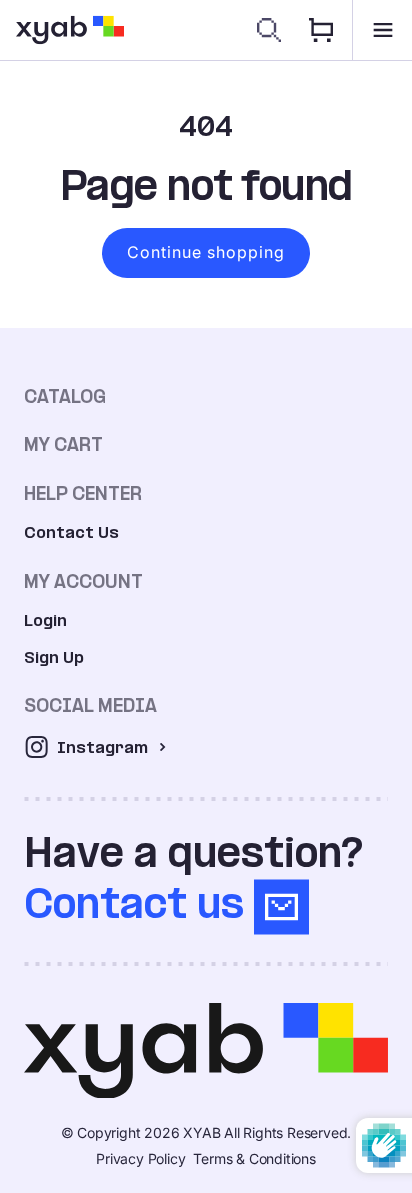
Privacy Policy (140, 1158)
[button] (382, 30)
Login (45, 620)
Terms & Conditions (254, 1158)
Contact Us (71, 532)
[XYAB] (70, 30)
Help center (83, 493)
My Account (83, 581)
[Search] (269, 30)
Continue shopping (206, 252)
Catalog (65, 396)
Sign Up (54, 657)
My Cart (63, 444)
